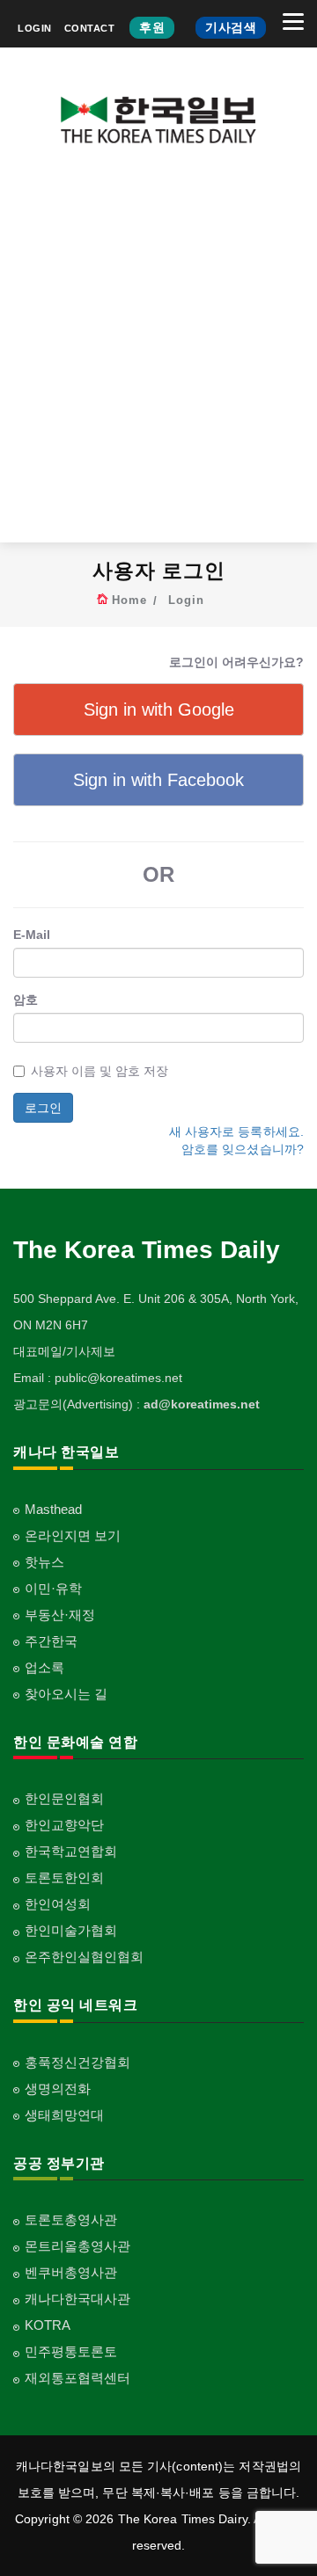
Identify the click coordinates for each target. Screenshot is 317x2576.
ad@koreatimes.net (202, 1404)
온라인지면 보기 (73, 1535)
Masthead (53, 1509)
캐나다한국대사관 (77, 2299)
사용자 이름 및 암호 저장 (100, 1071)
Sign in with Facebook (158, 780)
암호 (26, 1000)
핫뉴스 (44, 1562)
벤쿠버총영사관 (71, 2272)
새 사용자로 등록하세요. (236, 1132)
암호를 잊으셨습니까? (243, 1149)
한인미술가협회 (71, 1930)
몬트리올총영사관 (77, 2246)
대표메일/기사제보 (64, 1351)
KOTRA (48, 2325)
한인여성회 (58, 1904)
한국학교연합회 (71, 1851)
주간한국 (51, 1641)
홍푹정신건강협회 (77, 2062)
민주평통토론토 (71, 2351)
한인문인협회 (64, 1798)
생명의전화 (58, 2088)
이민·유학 (53, 1588)
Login (186, 600)
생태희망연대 (64, 2115)
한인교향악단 (64, 1825)
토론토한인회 (64, 1877)
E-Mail (32, 935)
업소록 (44, 1667)
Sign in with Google (159, 709)
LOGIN (35, 28)
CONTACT (90, 28)
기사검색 (231, 27)
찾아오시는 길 (66, 1694)
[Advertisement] (158, 357)
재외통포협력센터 (77, 2378)
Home (129, 600)
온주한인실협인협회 (84, 1957)
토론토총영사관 (71, 2219)
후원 (152, 27)
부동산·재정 (60, 1615)
